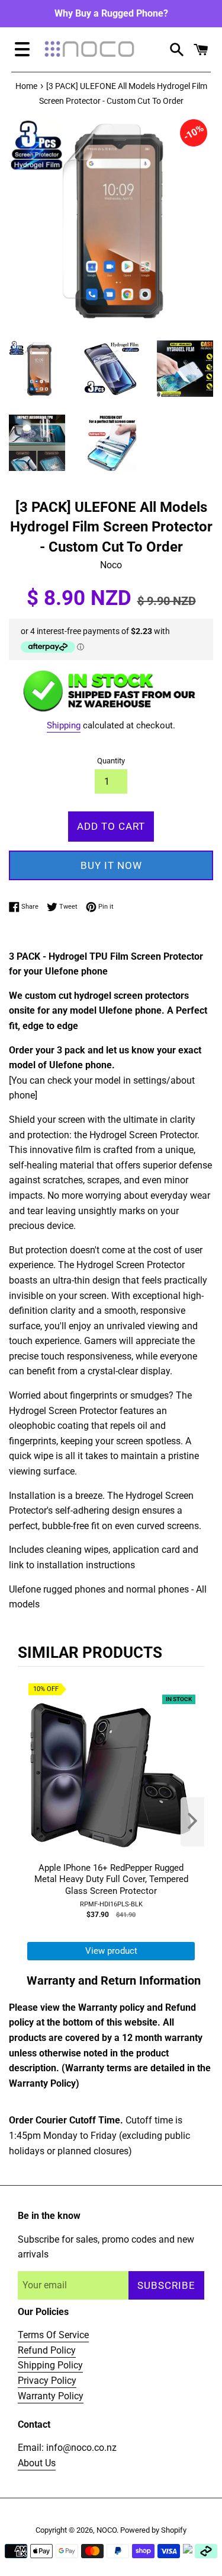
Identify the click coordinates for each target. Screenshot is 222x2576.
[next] (192, 1822)
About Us (37, 2463)
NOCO (107, 2530)
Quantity (111, 761)
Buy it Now (111, 865)
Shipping (64, 725)
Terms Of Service (53, 2335)
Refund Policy (47, 2350)
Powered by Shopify (153, 2530)
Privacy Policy (47, 2381)
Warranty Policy (51, 2396)
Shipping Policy (50, 2365)
